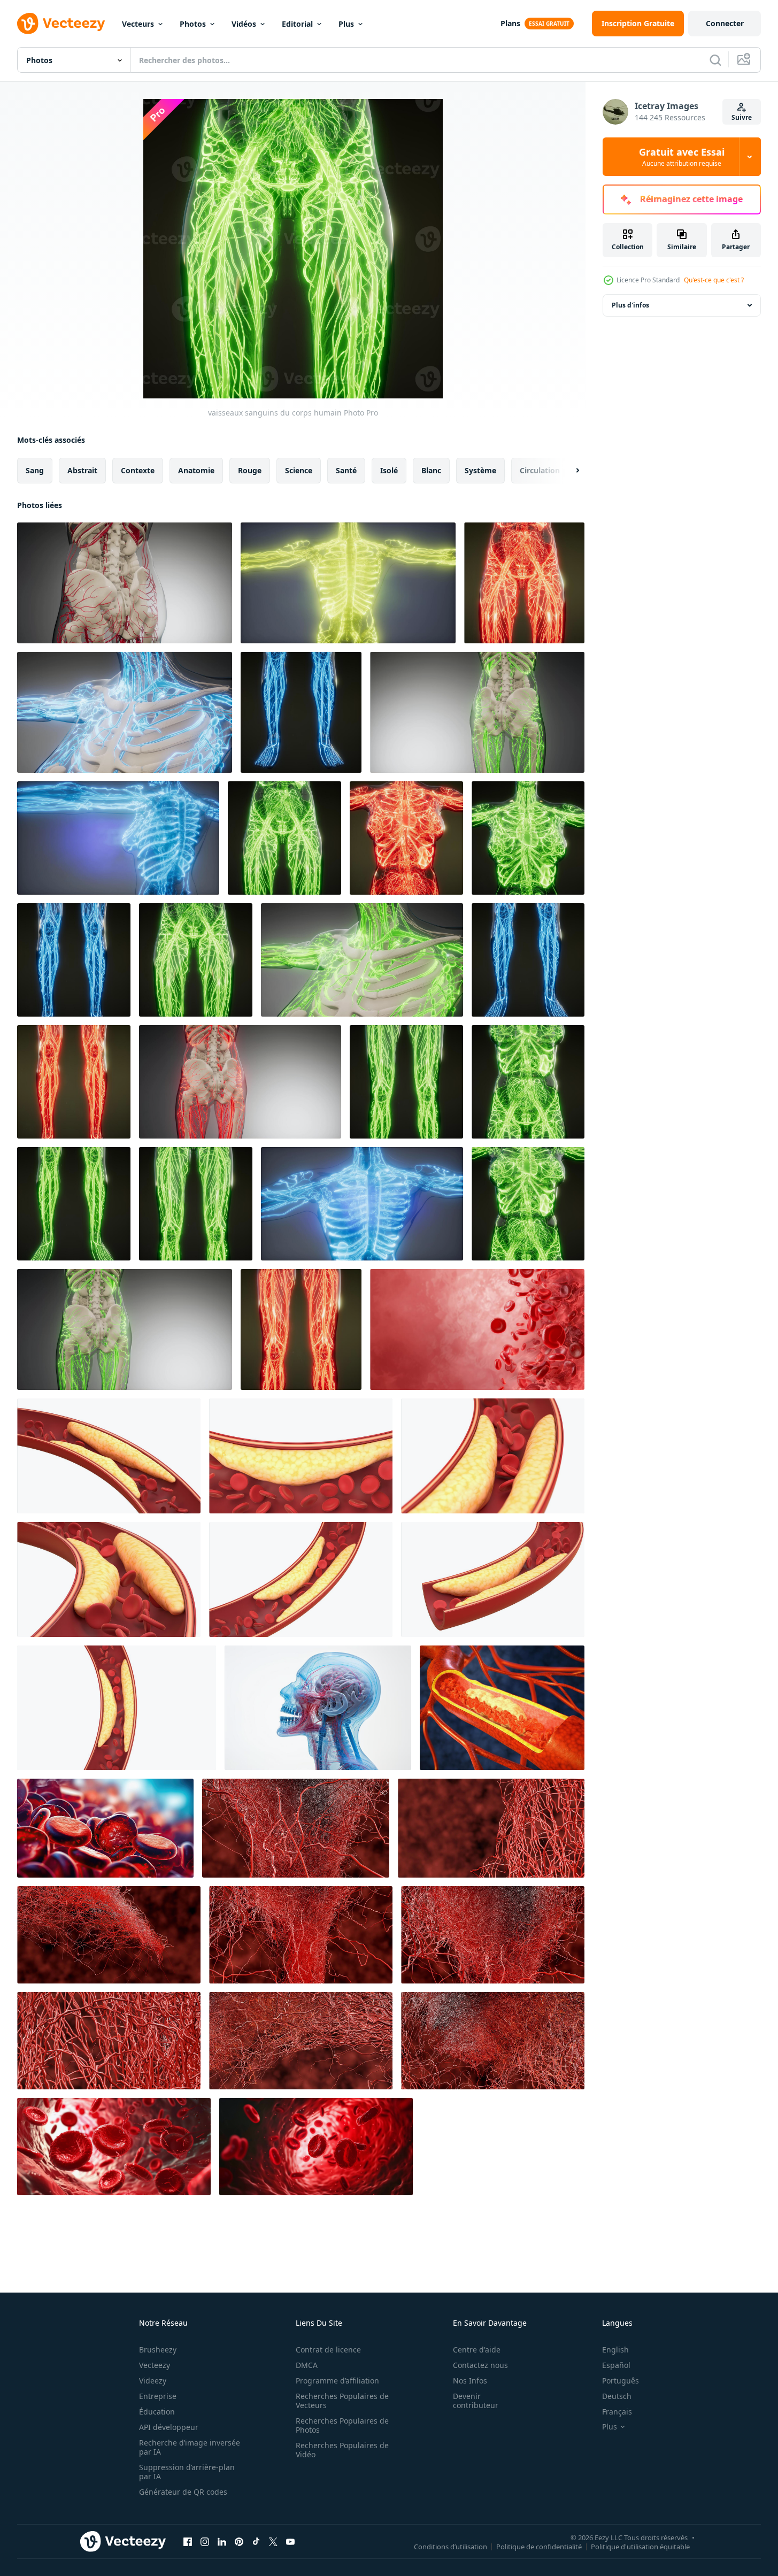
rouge (250, 470)
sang (35, 470)
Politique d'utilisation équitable (640, 2546)
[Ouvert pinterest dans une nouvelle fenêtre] (239, 2541)
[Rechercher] (715, 60)
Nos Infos (470, 2381)
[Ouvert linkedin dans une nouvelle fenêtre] (222, 2541)
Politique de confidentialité (539, 2546)
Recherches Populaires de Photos (342, 2425)
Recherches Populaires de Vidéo (342, 2450)
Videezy (153, 2381)
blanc (431, 470)
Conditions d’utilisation (450, 2546)
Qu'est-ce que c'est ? (714, 280)
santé (346, 470)
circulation (540, 470)
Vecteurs (138, 24)
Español (616, 2365)
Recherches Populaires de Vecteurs (342, 2401)
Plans (510, 23)
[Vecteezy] (61, 24)
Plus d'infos (630, 305)
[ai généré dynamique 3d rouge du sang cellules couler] (477, 1329)
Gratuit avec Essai (682, 157)
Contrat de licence (328, 2350)
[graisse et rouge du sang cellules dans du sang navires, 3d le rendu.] (109, 1456)
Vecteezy (155, 2365)
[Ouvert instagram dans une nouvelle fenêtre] (205, 2541)
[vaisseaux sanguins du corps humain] (125, 583)
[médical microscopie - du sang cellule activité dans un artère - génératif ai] (105, 1828)
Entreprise (158, 2396)
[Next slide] (568, 471)
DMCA (307, 2365)
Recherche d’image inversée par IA (190, 2447)
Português (621, 2381)
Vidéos (244, 24)
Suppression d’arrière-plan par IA (187, 2472)
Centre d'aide (477, 2350)
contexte (138, 470)
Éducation (157, 2412)
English (615, 2350)
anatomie (196, 470)
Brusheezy (158, 2350)
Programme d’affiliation (337, 2381)
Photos (193, 24)
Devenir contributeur (476, 2401)
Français (617, 2412)
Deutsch (617, 2396)
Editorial (297, 24)
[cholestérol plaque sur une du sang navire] (502, 1708)
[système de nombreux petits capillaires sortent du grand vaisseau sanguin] (296, 1828)
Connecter (725, 23)
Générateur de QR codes (183, 2492)
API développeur (169, 2427)
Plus (346, 24)
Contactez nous (480, 2365)
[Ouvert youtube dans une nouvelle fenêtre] (290, 2541)
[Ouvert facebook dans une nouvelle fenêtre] (188, 2541)
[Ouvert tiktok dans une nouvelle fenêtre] (256, 2541)
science (299, 470)
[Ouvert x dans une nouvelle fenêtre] (273, 2541)
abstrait (82, 470)
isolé (389, 470)
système (480, 470)
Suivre (742, 117)
